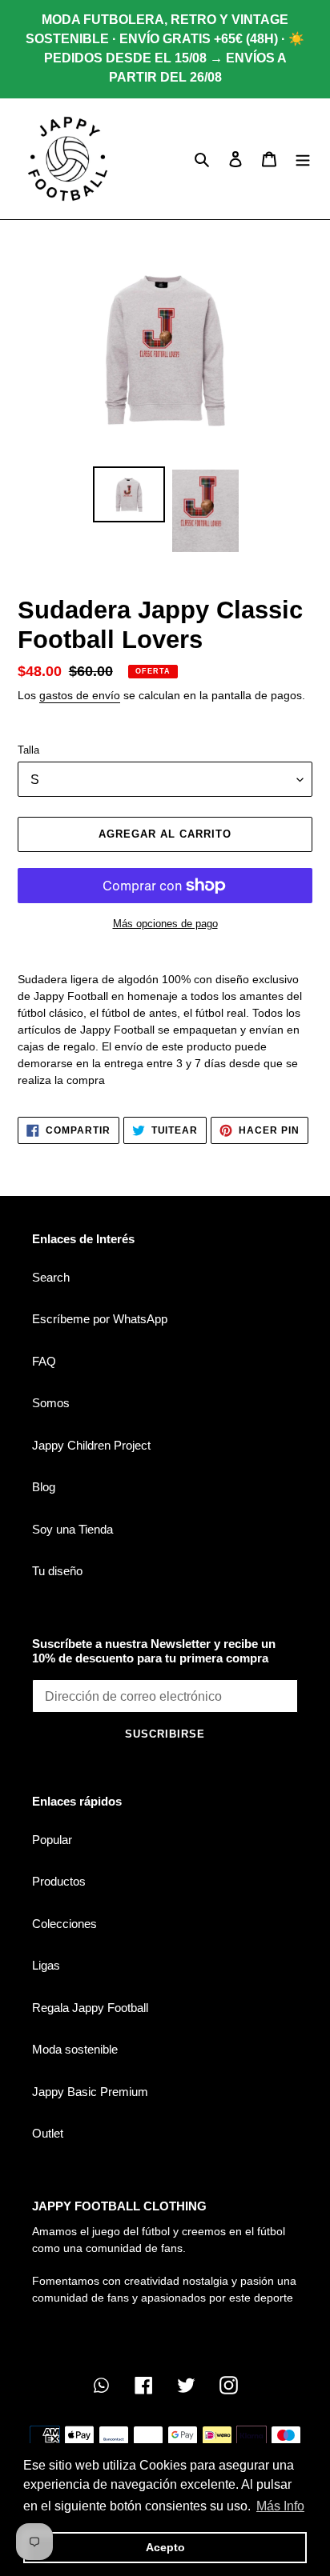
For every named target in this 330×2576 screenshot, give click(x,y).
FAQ (44, 1361)
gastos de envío (80, 695)
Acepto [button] (165, 2547)
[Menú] (303, 159)
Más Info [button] (280, 2506)
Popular (52, 1840)
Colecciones (64, 1924)
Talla (28, 750)
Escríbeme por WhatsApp (100, 1319)
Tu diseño (57, 1571)
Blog (44, 1487)
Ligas (46, 1965)
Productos (59, 1881)
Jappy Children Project (91, 1445)
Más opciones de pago (165, 924)
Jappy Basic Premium (90, 2092)
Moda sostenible (75, 2049)
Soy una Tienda (72, 1529)
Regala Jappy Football (90, 2008)
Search (51, 1277)
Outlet (48, 2133)
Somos (51, 1403)
